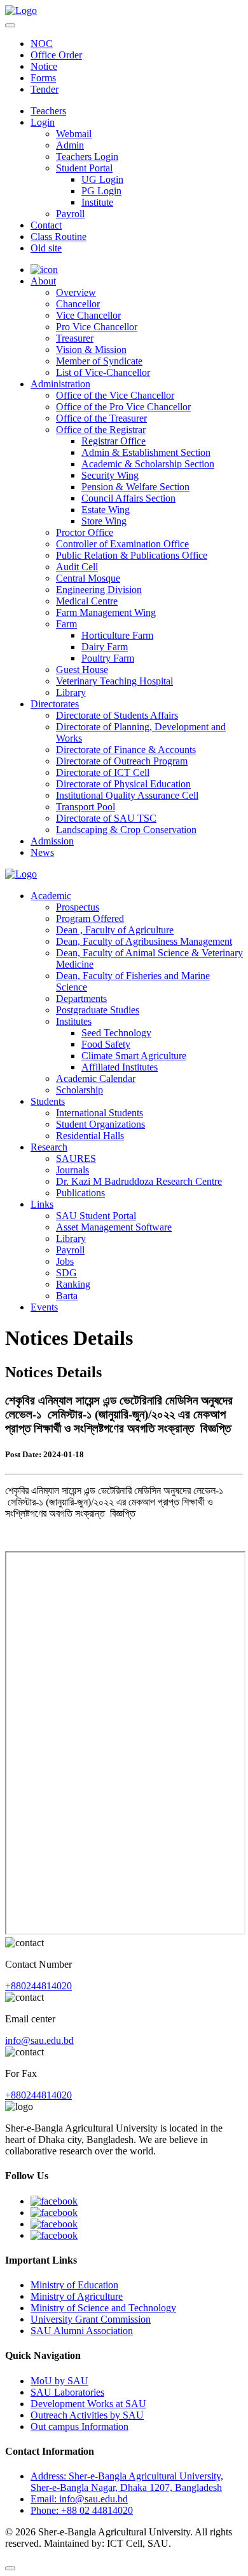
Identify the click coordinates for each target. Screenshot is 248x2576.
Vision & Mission (91, 350)
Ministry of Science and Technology (103, 2308)
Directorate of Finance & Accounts (126, 750)
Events (44, 1307)
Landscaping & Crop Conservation (126, 830)
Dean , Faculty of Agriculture (115, 930)
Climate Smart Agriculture (134, 1056)
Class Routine (59, 237)
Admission (52, 841)
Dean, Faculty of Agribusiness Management (144, 941)
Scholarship (79, 1090)
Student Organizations (100, 1124)
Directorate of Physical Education (123, 784)
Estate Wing (106, 510)
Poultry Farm (108, 658)
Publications (80, 1193)
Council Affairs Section (128, 498)
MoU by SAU (59, 2381)
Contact (46, 225)
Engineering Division (99, 590)
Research (49, 1147)
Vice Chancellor (88, 315)
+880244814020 (38, 1986)
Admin (70, 145)
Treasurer (75, 338)
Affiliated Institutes (120, 1067)
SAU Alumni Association (82, 2331)
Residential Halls (90, 1136)
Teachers (48, 111)
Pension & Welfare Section (135, 487)
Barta (67, 1296)
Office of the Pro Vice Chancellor (123, 407)
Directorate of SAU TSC (106, 818)
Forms (43, 78)
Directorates (55, 704)
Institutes (74, 1021)
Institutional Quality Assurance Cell (127, 795)
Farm (66, 624)
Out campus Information (79, 2426)
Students (48, 1101)
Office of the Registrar (101, 430)
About (43, 281)
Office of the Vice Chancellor (115, 395)
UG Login (102, 179)
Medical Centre (87, 601)
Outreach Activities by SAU (87, 2415)
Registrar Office (114, 441)
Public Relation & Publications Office (132, 555)
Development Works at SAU (88, 2404)
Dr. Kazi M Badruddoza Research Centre (139, 1181)
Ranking (73, 1284)
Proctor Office (85, 532)
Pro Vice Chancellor (97, 327)
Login (43, 122)
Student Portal (84, 168)
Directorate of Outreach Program (122, 761)
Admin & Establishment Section (146, 452)
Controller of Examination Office (122, 544)
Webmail (74, 134)
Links (42, 1204)
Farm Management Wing (106, 612)
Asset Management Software (114, 1227)
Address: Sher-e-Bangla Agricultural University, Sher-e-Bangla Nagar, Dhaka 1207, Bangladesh (127, 2482)
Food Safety (106, 1044)
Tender (45, 89)
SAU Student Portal (96, 1216)
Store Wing (104, 521)
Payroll (70, 214)
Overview (76, 292)
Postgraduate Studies (98, 1010)
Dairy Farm (105, 647)
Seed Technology (116, 1033)
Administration (60, 384)
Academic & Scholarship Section (148, 464)
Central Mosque (88, 578)
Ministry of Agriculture (77, 2296)
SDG (66, 1273)
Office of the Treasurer (101, 418)
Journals (72, 1170)
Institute (97, 202)
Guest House (82, 670)
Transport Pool (86, 807)
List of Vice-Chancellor (103, 372)
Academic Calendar (96, 1078)
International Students (100, 1113)
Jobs (65, 1261)
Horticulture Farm (117, 635)
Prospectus (78, 907)
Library (71, 692)
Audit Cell (77, 567)
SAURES (76, 1158)
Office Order (56, 55)
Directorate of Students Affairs (117, 715)
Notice (44, 66)
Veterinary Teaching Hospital (114, 681)
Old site (46, 248)
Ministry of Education (74, 2285)
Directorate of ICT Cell (103, 772)
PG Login (101, 191)
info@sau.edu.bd (39, 2040)
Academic (51, 896)
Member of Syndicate (99, 361)
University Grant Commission (91, 2319)
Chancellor (78, 304)
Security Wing (110, 475)
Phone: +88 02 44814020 (82, 2510)
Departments (81, 998)
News (42, 852)
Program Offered (90, 918)
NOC (42, 43)
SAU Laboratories (67, 2392)
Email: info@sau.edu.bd (79, 2499)
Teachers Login (87, 157)
